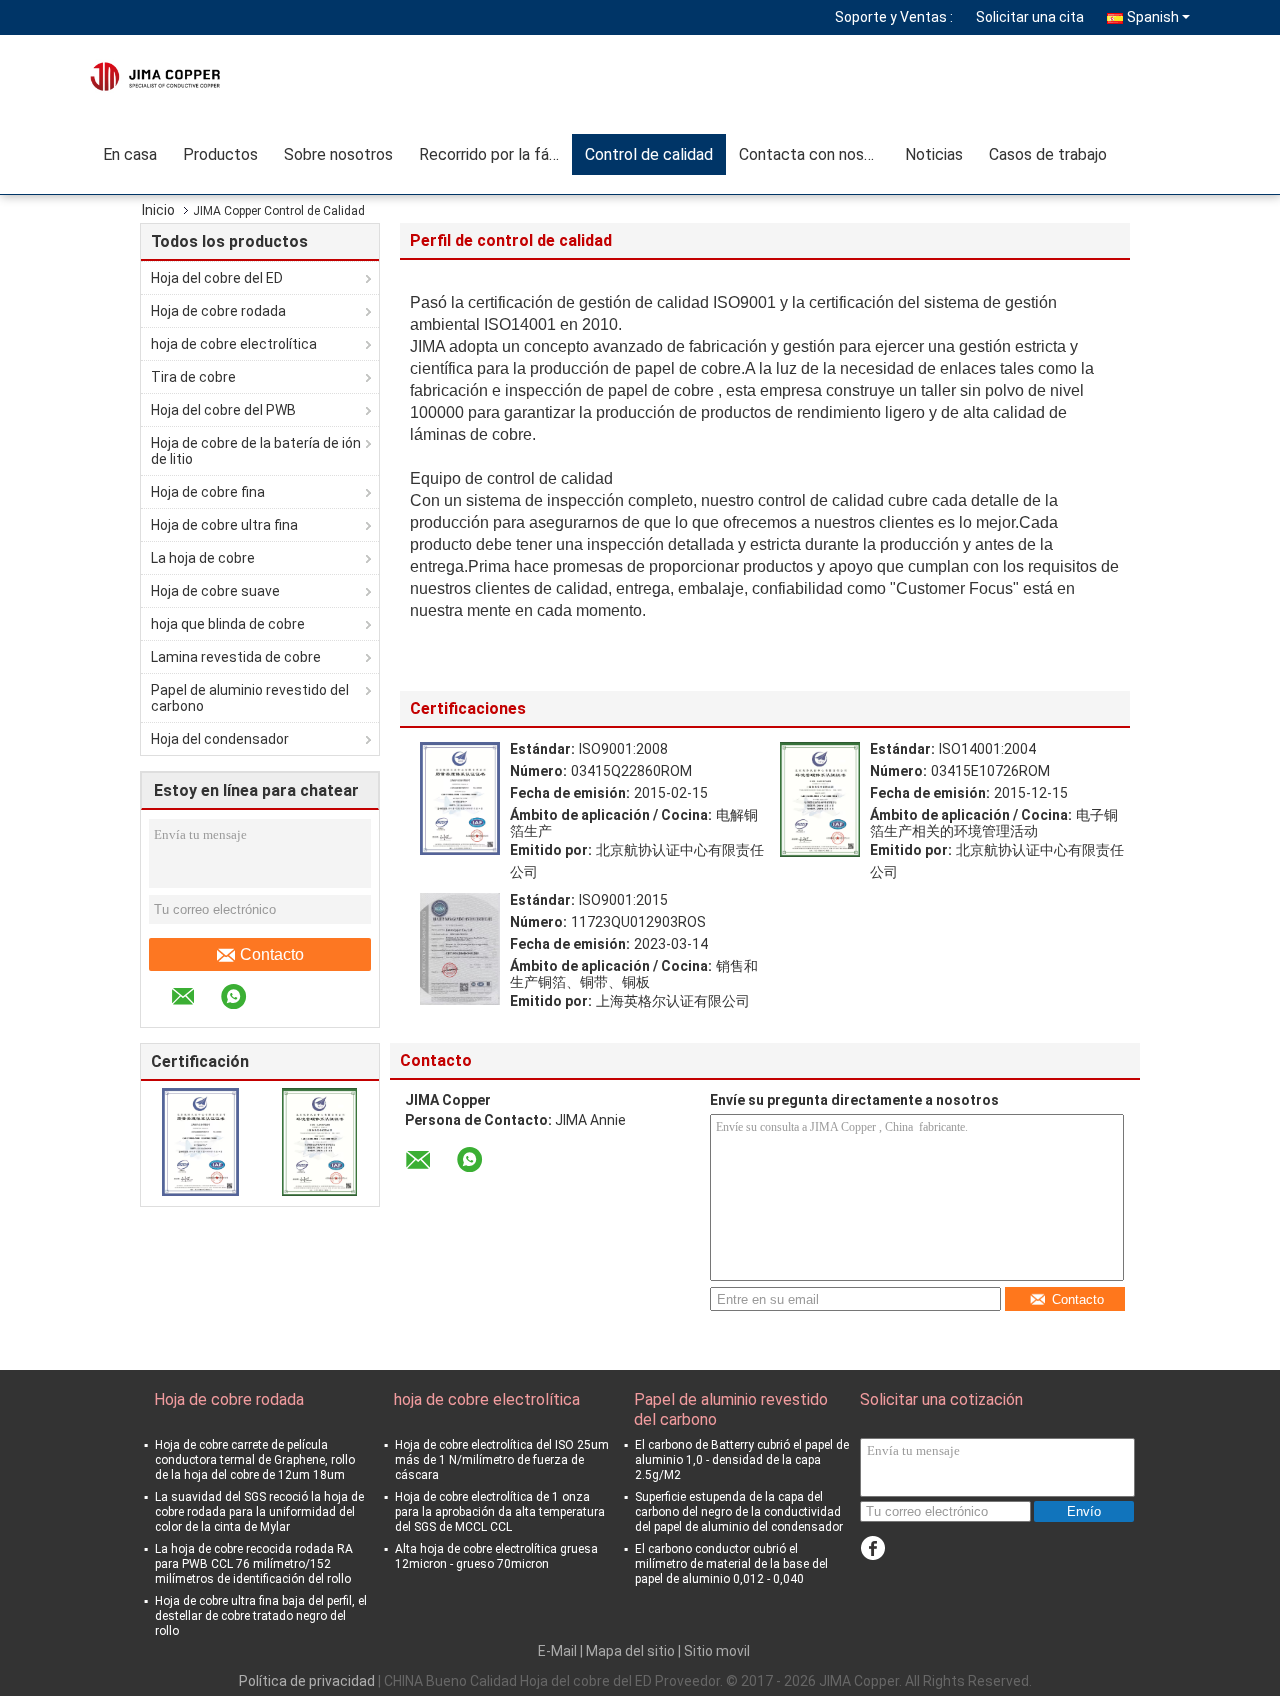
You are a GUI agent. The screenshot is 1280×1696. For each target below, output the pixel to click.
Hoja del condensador (220, 739)
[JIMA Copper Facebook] (872, 1548)
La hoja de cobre (203, 558)
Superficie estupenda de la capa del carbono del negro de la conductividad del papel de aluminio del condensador (739, 1512)
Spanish (1153, 17)
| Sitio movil (714, 1651)
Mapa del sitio (630, 1651)
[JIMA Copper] (205, 75)
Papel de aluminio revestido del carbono (250, 698)
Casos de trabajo (1048, 154)
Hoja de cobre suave (215, 591)
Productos (220, 154)
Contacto (272, 954)
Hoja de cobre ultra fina (224, 525)
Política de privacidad (307, 1681)
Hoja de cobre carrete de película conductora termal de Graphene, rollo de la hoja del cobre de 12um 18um (255, 1460)
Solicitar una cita (1030, 17)
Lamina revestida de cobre (236, 657)
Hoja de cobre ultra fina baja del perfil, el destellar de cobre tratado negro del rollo (261, 1616)
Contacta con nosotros (815, 154)
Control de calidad (649, 154)
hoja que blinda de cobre (228, 624)
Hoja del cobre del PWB (223, 410)
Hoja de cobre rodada (218, 311)
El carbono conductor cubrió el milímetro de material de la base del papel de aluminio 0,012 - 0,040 (731, 1564)
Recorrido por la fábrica (495, 154)
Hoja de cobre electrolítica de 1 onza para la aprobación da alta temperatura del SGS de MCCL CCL (500, 1512)
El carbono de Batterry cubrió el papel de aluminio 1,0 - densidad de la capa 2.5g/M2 (742, 1460)
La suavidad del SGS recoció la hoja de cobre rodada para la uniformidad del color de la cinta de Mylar (259, 1512)
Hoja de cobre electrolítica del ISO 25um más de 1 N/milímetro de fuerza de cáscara (502, 1460)
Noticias (934, 154)
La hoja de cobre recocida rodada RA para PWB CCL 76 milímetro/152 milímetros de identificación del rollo (254, 1564)
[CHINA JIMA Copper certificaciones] (200, 1141)
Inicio (158, 210)
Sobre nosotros (338, 154)
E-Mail (557, 1651)
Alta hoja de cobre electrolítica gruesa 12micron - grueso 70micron (496, 1556)
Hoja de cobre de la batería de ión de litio (256, 451)
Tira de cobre (193, 377)
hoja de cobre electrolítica (234, 344)
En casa (130, 154)
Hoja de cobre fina (208, 492)
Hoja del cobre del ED (217, 278)
